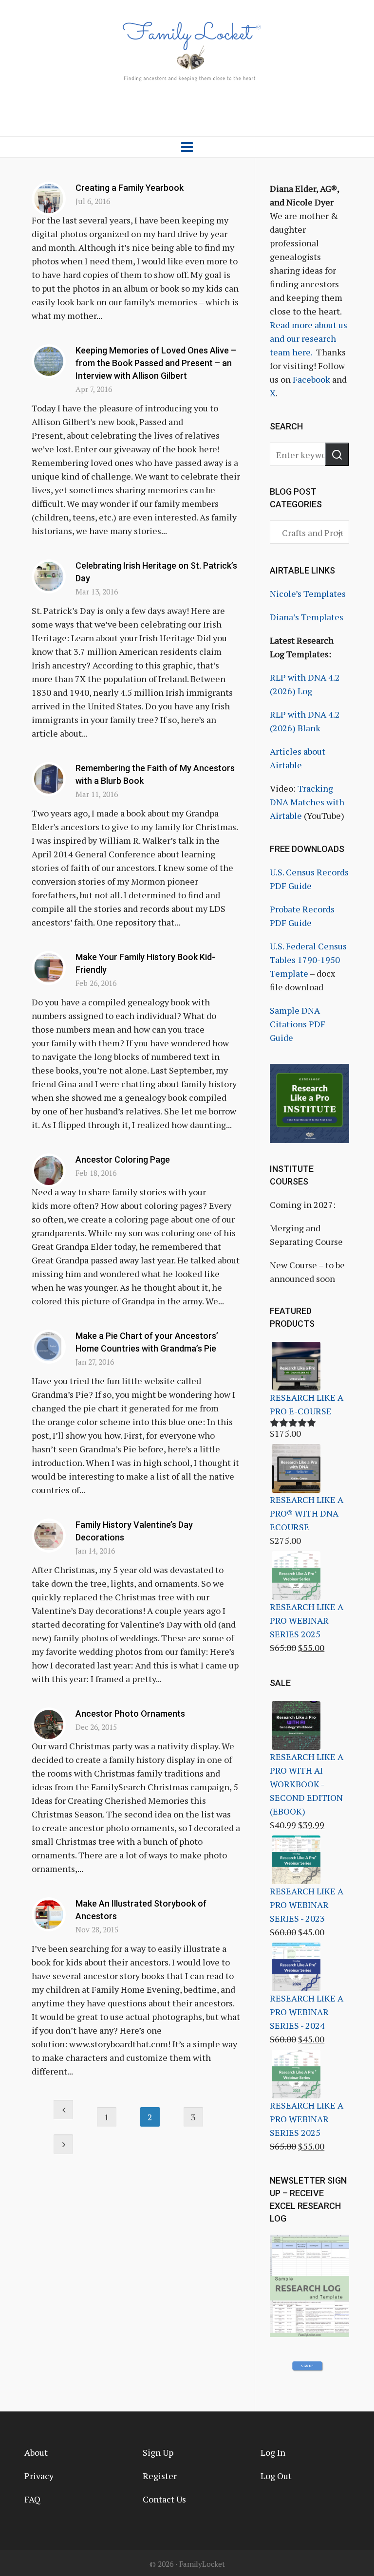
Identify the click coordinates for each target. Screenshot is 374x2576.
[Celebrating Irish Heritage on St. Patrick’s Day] (49, 576)
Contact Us (164, 2499)
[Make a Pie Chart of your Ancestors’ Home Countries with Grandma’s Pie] (49, 1347)
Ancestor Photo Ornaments (130, 1714)
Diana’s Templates (307, 617)
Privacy (39, 2476)
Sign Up (158, 2452)
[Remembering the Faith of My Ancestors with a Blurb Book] (49, 779)
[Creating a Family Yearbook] (49, 199)
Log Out (276, 2476)
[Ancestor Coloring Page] (49, 1170)
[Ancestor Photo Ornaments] (49, 1724)
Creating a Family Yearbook (130, 188)
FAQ (32, 2499)
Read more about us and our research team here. (309, 338)
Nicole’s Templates (308, 593)
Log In (273, 2452)
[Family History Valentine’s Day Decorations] (49, 1536)
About (36, 2452)
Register (160, 2476)
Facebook (311, 379)
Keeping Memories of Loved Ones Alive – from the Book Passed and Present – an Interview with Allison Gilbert (156, 363)
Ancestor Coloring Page (123, 1159)
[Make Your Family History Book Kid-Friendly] (49, 968)
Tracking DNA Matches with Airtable (307, 802)
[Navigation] (187, 147)
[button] (337, 454)
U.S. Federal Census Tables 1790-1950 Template (308, 960)
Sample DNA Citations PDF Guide (298, 1024)
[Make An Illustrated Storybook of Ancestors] (49, 1914)
